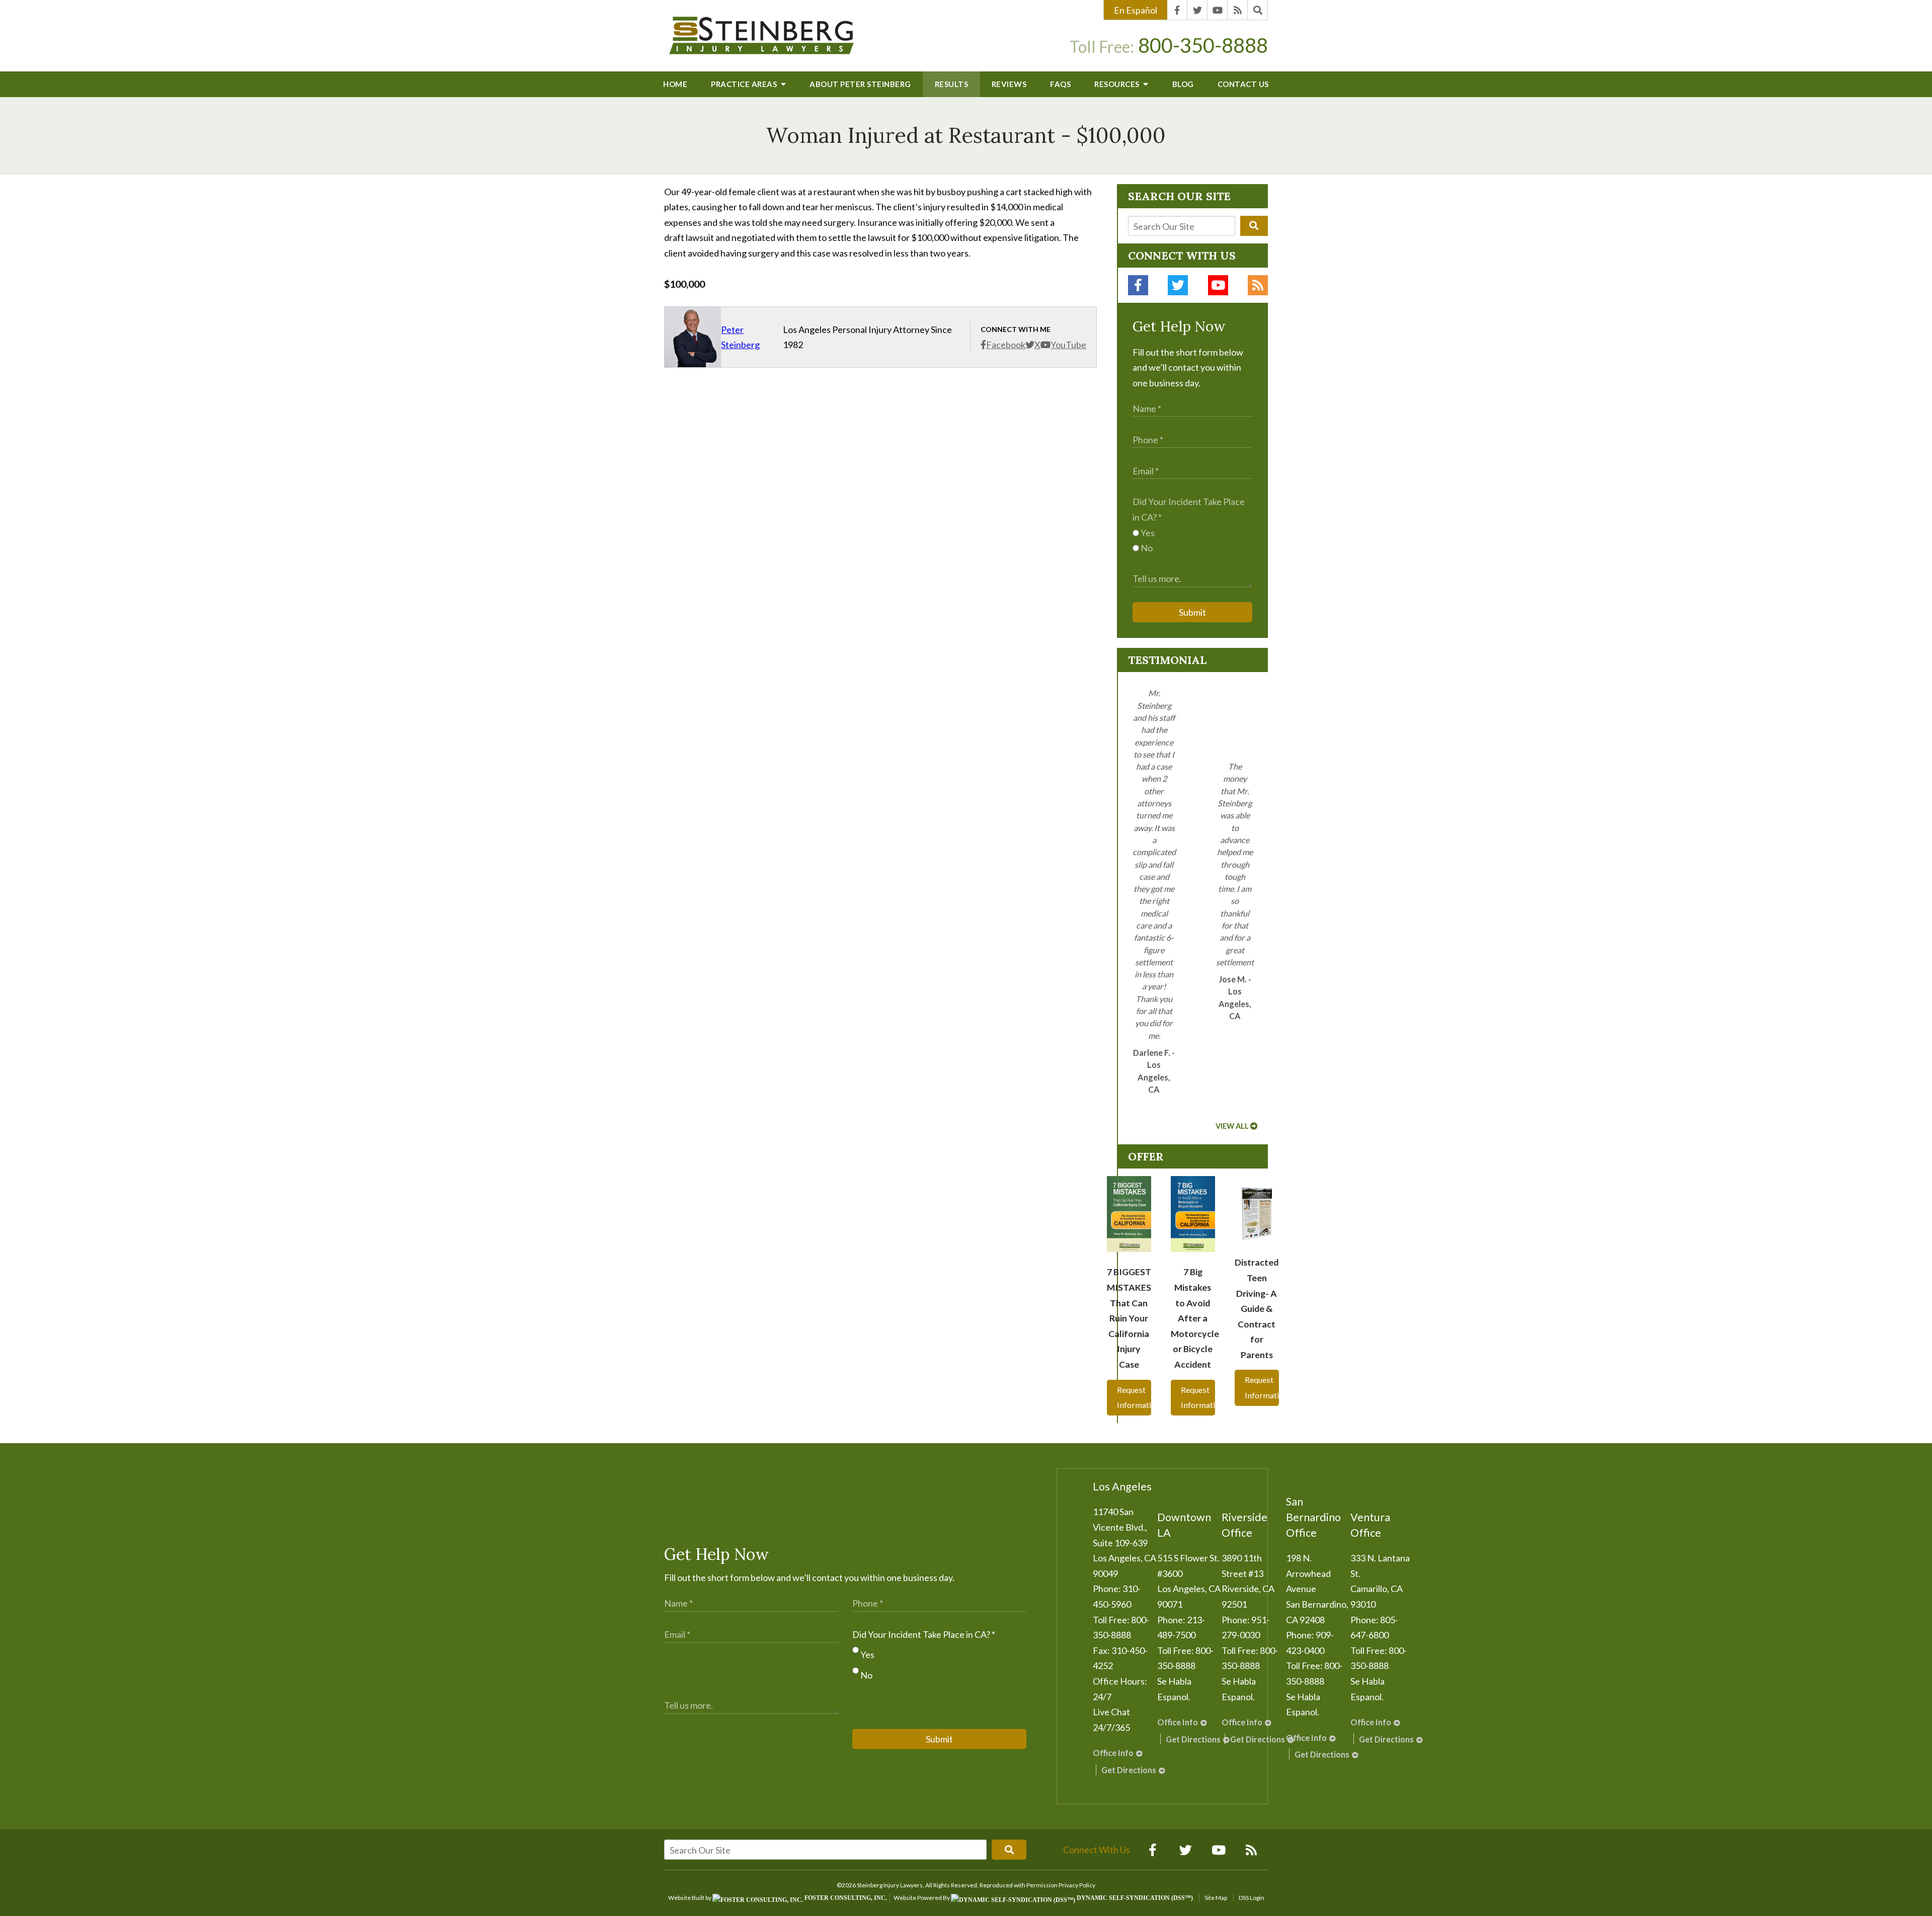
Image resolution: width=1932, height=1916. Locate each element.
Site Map (1216, 1898)
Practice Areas (745, 84)
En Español (1136, 10)
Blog (1183, 84)
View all (1232, 1126)
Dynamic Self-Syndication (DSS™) (1134, 1898)
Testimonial (1167, 660)
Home (675, 84)
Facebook (1006, 345)
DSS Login (1252, 1898)
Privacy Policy (1077, 1885)
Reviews (1009, 84)
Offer (1146, 1156)
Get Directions (1129, 1770)
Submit (1192, 612)
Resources (1118, 84)
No (1146, 548)
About (860, 84)
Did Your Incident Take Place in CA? (924, 1634)
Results (952, 84)
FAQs (1060, 84)
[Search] (1258, 10)
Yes (1147, 533)
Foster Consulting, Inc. (845, 1898)
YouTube (1068, 345)
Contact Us (1243, 84)
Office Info (1113, 1753)
